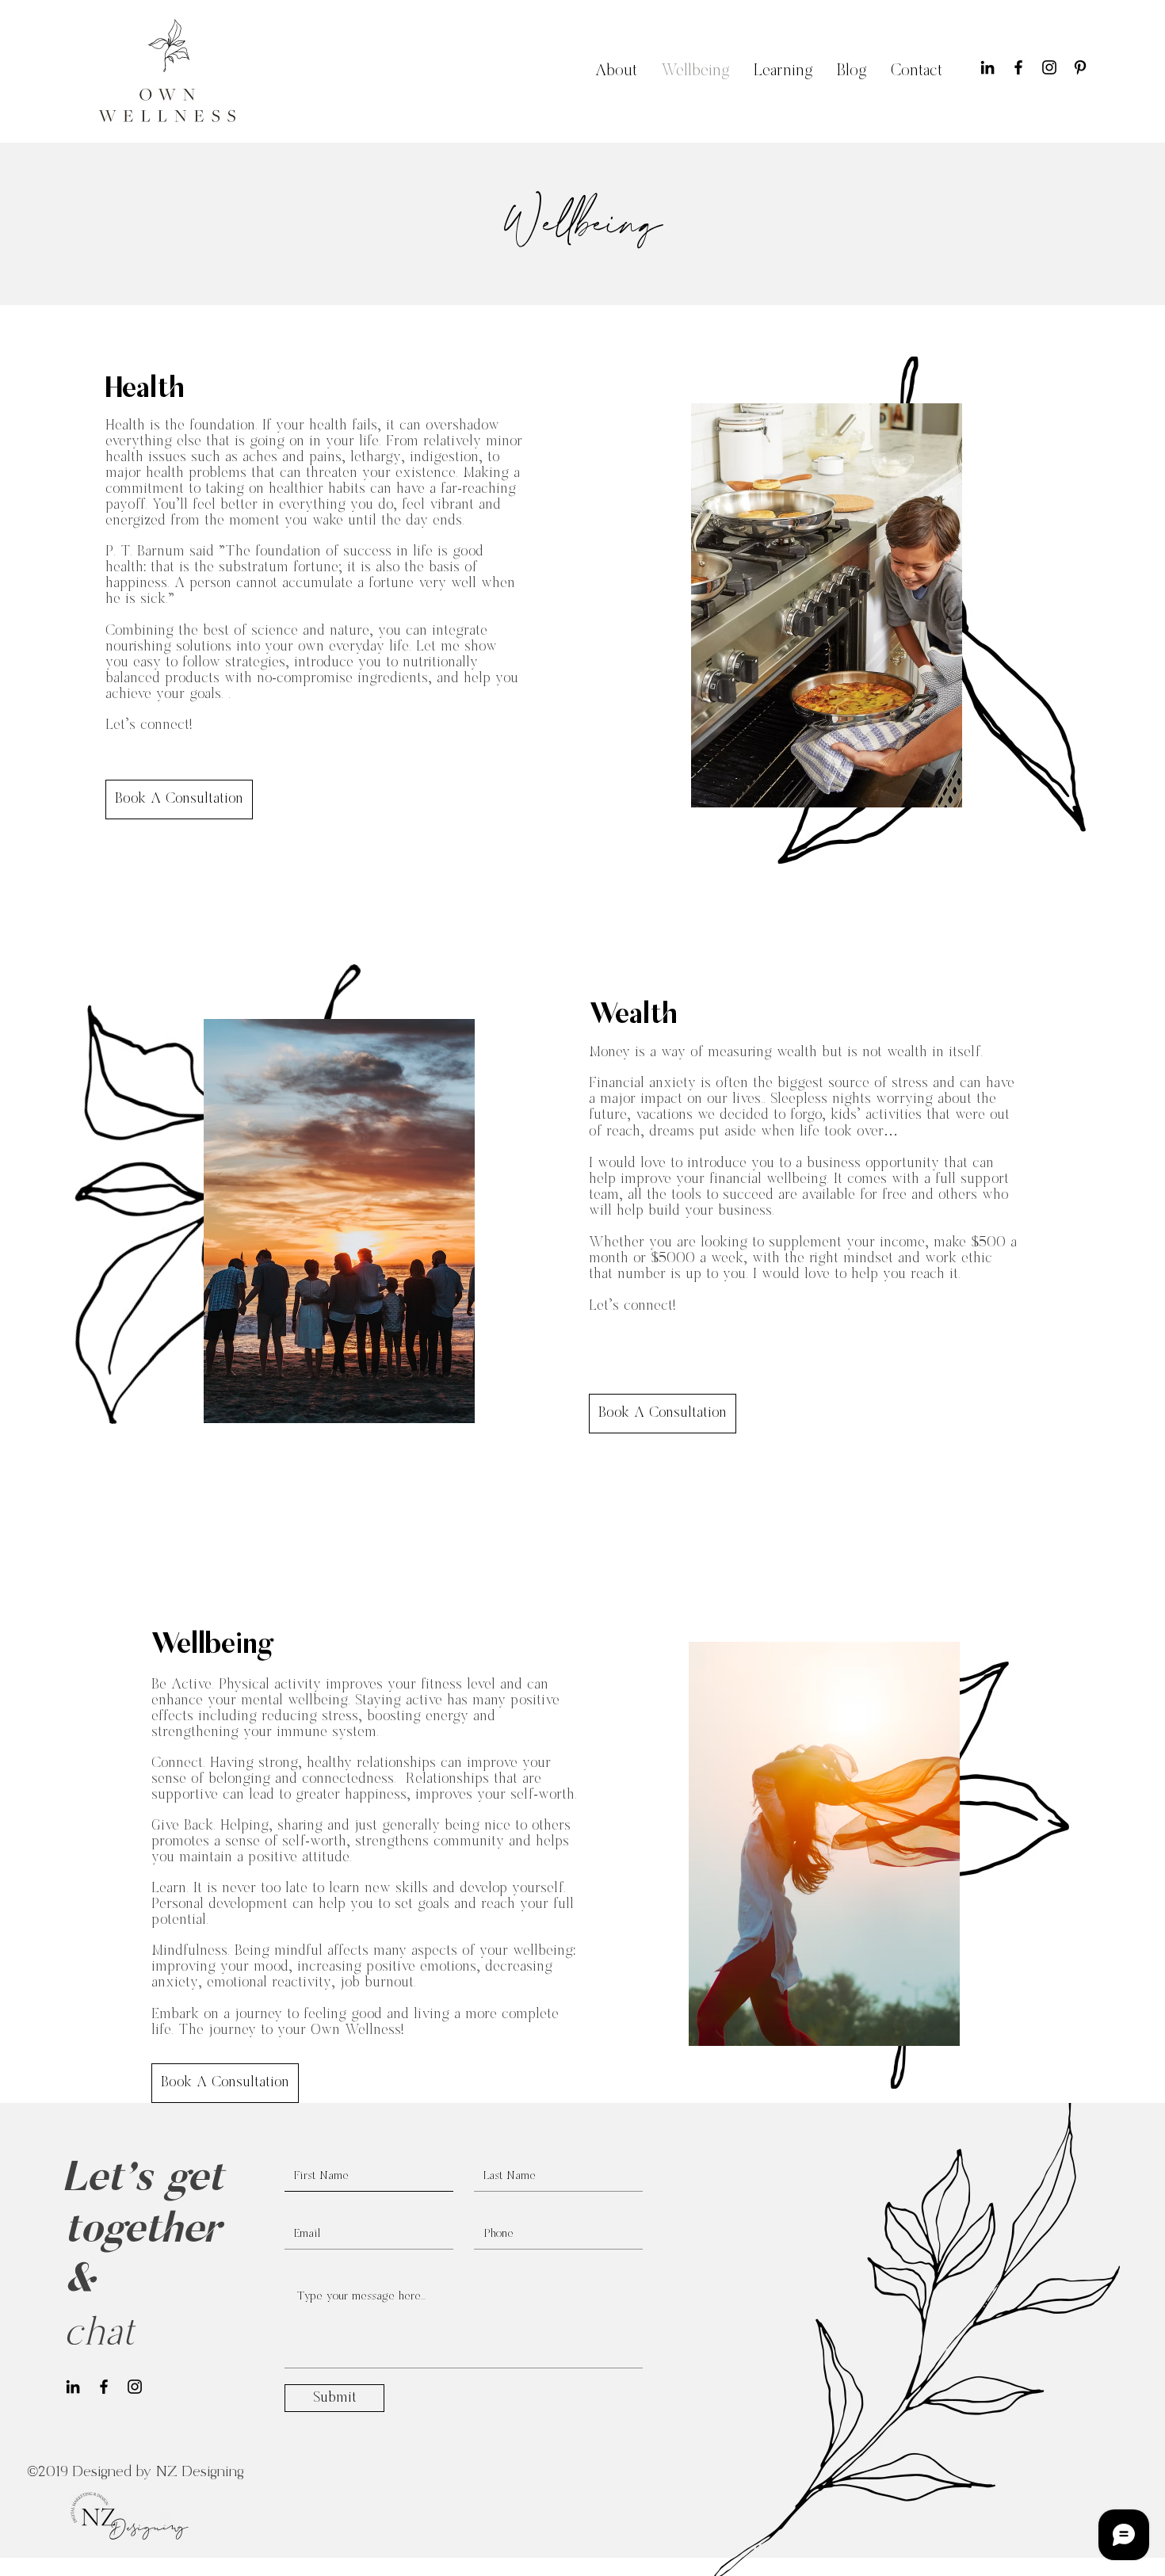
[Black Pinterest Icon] (1080, 67)
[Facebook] (1018, 67)
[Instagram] (1049, 67)
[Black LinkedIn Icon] (987, 67)
